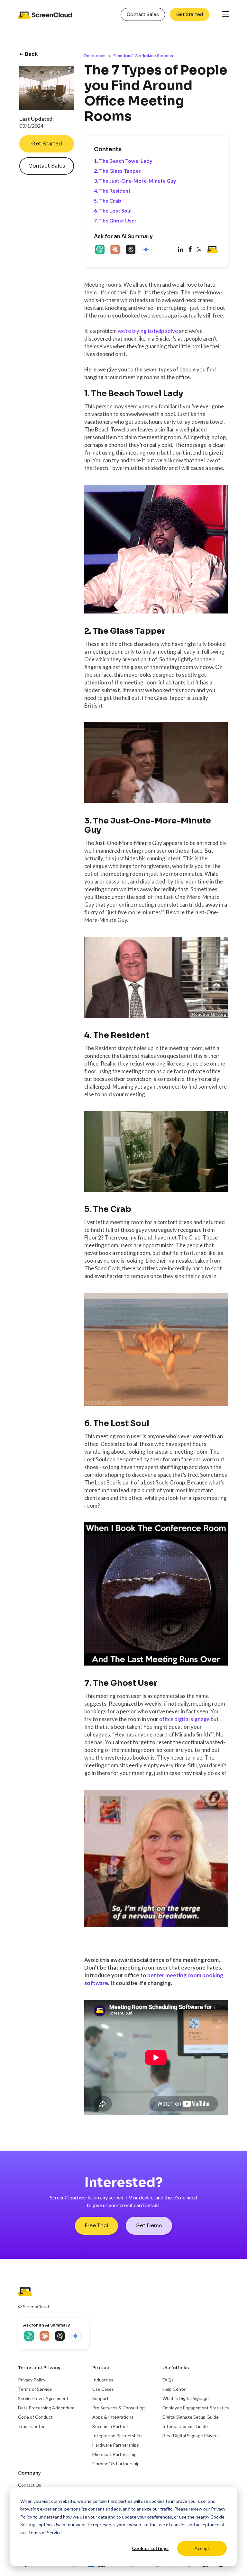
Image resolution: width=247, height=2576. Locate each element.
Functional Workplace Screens (143, 56)
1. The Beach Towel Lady (123, 161)
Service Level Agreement (43, 2398)
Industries (103, 2380)
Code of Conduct (35, 2417)
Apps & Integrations (113, 2417)
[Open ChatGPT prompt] (100, 250)
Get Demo (149, 2226)
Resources (95, 56)
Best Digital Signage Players (191, 2436)
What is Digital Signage (186, 2398)
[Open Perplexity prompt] (131, 250)
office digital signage (184, 1719)
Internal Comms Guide (185, 2426)
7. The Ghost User (115, 220)
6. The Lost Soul (113, 210)
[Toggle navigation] (226, 15)
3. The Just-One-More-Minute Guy (135, 181)
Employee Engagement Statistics (196, 2408)
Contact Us (30, 2485)
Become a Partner (110, 2426)
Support (101, 2398)
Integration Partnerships (117, 2436)
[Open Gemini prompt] (147, 250)
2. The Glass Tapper (117, 171)
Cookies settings (150, 2548)
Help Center (175, 2389)
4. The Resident (112, 191)
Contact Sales (143, 14)
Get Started (190, 14)
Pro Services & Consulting (119, 2408)
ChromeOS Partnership (116, 2463)
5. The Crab (108, 200)
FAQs (168, 2380)
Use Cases (103, 2389)
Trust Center (31, 2426)
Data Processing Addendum (46, 2408)
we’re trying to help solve (148, 331)
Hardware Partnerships (116, 2445)
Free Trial (96, 2226)
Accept (202, 2548)
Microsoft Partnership (114, 2454)
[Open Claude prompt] (116, 250)
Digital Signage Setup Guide (191, 2417)
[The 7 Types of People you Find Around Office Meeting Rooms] (190, 250)
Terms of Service (45, 2532)
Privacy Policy (32, 2380)
